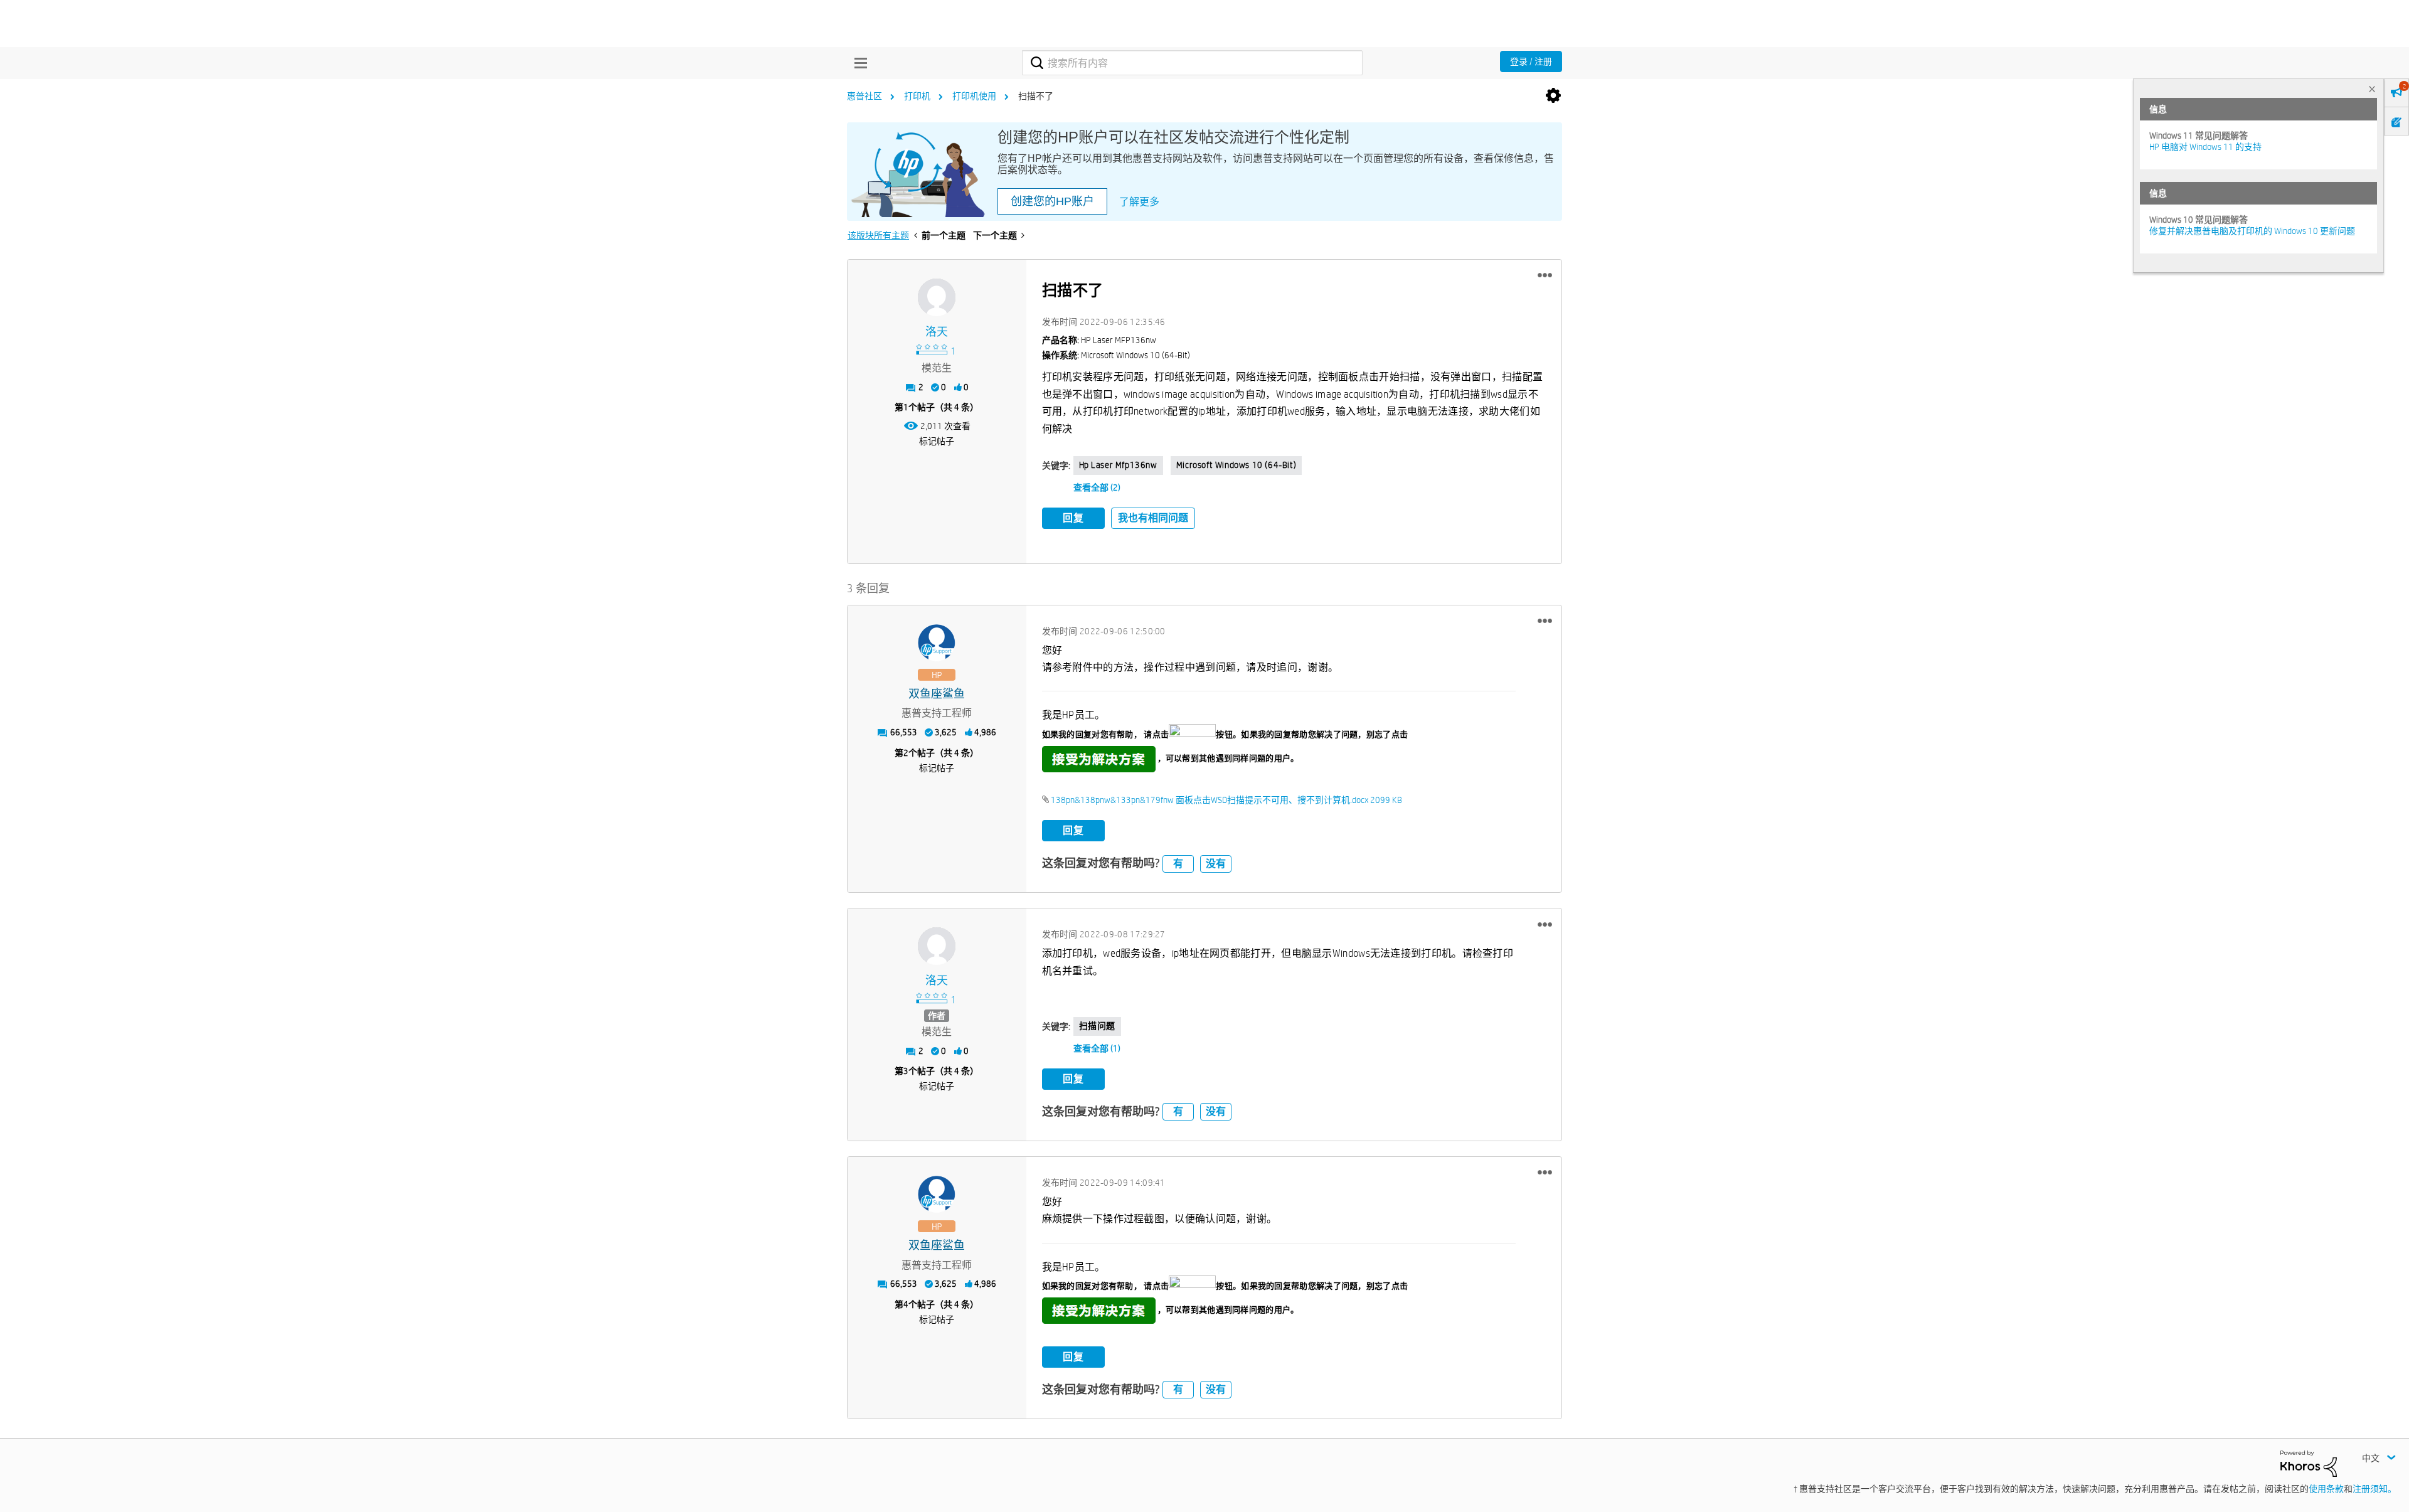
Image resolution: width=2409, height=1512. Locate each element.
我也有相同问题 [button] (1153, 518)
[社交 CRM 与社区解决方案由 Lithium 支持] (2309, 1463)
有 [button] (1178, 864)
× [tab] (2372, 89)
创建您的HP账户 (1052, 201)
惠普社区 (864, 96)
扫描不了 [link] (1036, 96)
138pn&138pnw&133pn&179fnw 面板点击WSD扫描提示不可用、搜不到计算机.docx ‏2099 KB (1226, 800)
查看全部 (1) (1097, 1048)
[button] (1545, 275)
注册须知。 (2374, 1489)
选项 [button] (1553, 96)
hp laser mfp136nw (1118, 465)
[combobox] (1192, 63)
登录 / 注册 (1531, 61)
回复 (1073, 518)
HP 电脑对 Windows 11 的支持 (2205, 147)
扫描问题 (1097, 1026)
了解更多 (1139, 202)
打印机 (917, 96)
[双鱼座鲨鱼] (937, 643)
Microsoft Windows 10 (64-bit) (1236, 465)
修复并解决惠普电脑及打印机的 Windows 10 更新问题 (2252, 231)
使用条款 (2326, 1489)
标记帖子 (937, 441)
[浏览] (858, 63)
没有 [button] (1216, 864)
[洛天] (937, 297)
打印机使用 (974, 96)
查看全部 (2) (1097, 487)
